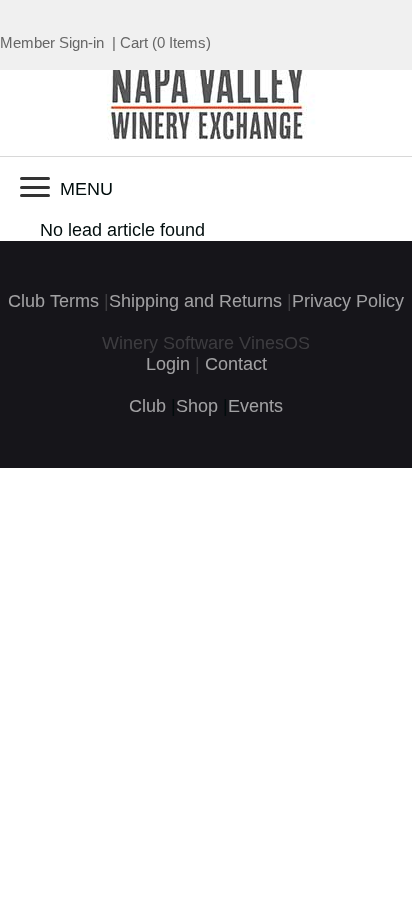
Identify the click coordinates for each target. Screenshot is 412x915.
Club (147, 406)
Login (168, 364)
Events (255, 406)
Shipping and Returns (195, 301)
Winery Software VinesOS (206, 343)
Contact (236, 364)
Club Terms (53, 301)
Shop (197, 406)
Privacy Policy (348, 301)
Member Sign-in (52, 42)
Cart (134, 42)
